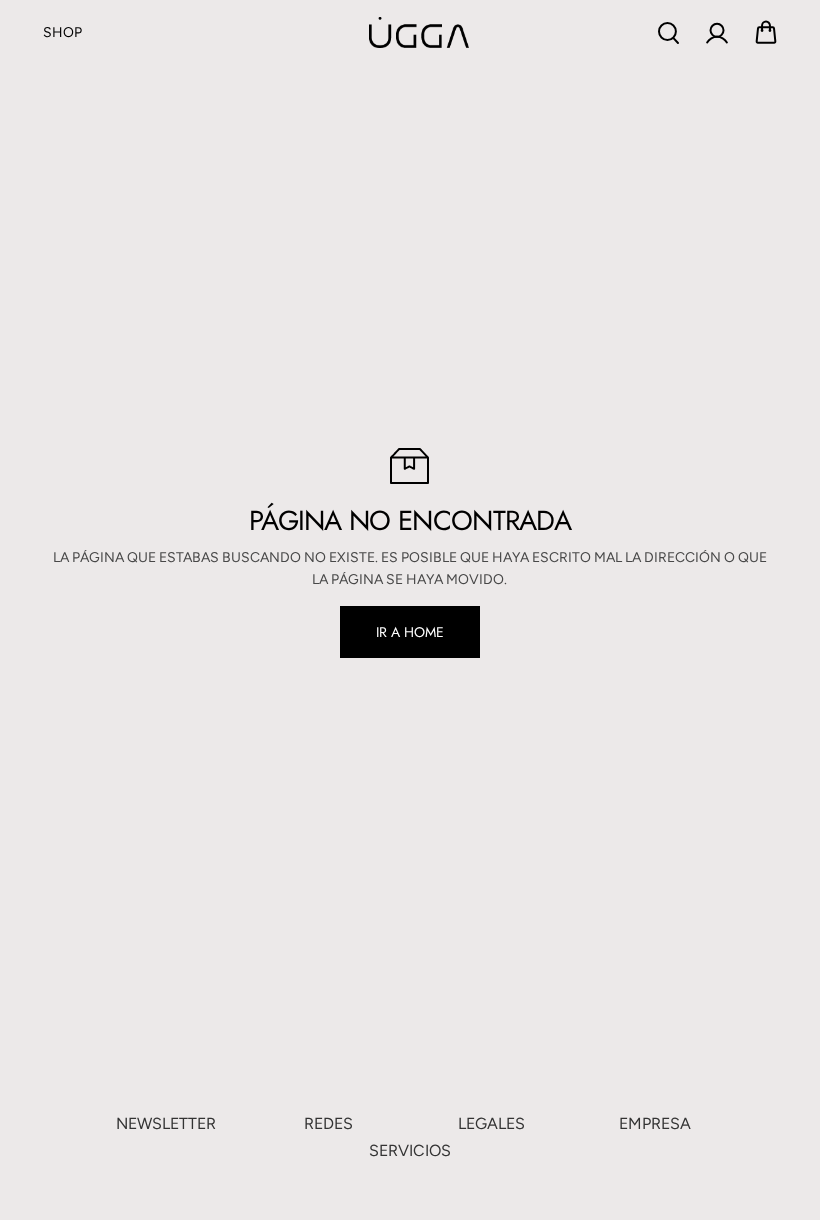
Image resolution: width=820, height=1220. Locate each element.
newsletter (166, 1123)
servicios (410, 1150)
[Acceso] (717, 33)
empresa (655, 1123)
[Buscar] (668, 33)
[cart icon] (766, 33)
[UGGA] (369, 32)
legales (491, 1123)
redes (328, 1123)
